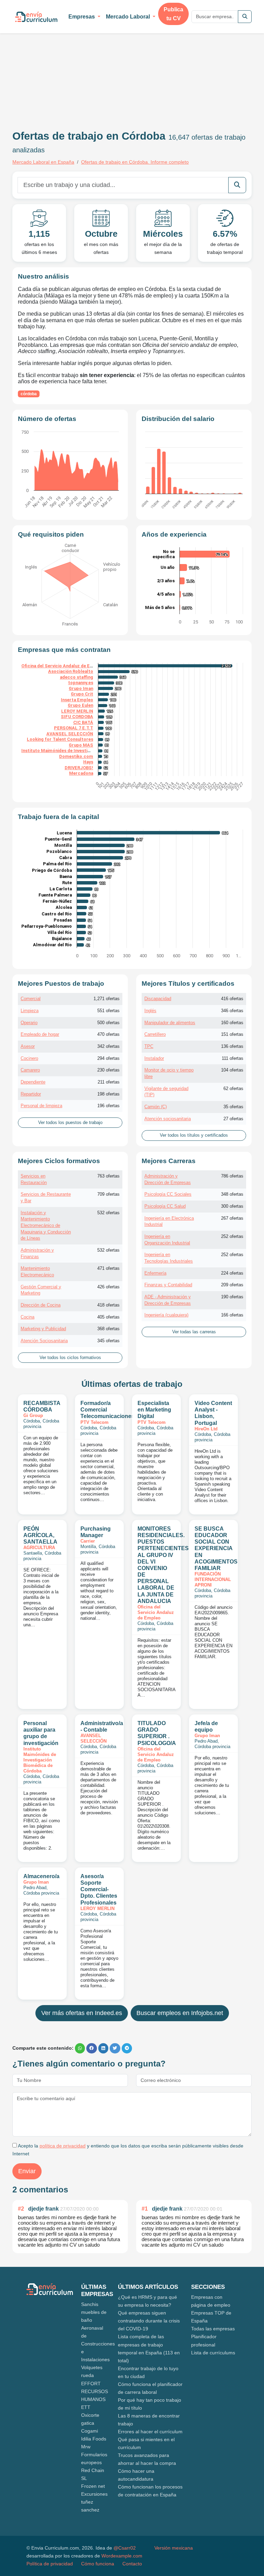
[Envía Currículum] (36, 17)
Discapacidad (158, 999)
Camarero (30, 1070)
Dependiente (33, 1082)
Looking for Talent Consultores (60, 739)
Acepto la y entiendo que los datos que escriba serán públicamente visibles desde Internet (128, 2150)
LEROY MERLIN (77, 711)
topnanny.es (81, 683)
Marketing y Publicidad (43, 1329)
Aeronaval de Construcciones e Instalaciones (98, 2344)
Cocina (27, 1317)
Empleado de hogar (40, 1034)
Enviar (27, 2171)
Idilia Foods (94, 2439)
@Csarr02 (125, 2548)
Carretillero (155, 1034)
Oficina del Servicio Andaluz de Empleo (62, 666)
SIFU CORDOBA (77, 717)
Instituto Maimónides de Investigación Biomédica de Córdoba (86, 751)
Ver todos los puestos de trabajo (70, 1123)
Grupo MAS (81, 745)
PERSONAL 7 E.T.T (74, 728)
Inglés (150, 1011)
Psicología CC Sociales (168, 1194)
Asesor (28, 1046)
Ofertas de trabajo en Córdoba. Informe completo (135, 162)
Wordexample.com (122, 2556)
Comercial (31, 999)
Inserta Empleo (77, 700)
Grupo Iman (81, 688)
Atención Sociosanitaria (44, 1341)
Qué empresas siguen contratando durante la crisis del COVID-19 (149, 2321)
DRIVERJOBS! (79, 768)
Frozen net (93, 2486)
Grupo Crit (82, 694)
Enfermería (155, 1273)
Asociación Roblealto (71, 671)
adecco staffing (76, 677)
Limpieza (30, 1011)
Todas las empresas (213, 2329)
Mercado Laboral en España (43, 162)
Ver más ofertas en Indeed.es (82, 2013)
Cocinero (29, 1058)
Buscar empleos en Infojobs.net (180, 2013)
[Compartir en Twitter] (115, 2048)
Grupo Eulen (80, 705)
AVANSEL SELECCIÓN (70, 734)
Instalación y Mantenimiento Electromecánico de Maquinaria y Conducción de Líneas (46, 1226)
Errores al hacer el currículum (150, 2432)
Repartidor (31, 1094)
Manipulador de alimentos (170, 1023)
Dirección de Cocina (41, 1305)
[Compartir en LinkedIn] (103, 2048)
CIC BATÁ (83, 722)
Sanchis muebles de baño (94, 2312)
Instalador (154, 1058)
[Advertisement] (70, 71)
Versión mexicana (174, 2548)
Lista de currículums (213, 2353)
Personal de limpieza (41, 1106)
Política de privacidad (50, 2564)
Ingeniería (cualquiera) (166, 1315)
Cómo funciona (98, 2564)
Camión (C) (156, 1107)
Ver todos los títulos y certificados (194, 1135)
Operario (29, 1023)
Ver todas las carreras (194, 1332)
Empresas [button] (82, 17)
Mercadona (81, 773)
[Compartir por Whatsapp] (80, 2048)
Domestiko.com (76, 756)
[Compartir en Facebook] (92, 2048)
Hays (88, 762)
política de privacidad (63, 2146)
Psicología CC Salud (165, 1206)
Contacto (132, 2564)
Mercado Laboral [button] (129, 17)
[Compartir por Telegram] (127, 2048)
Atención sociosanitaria (168, 1119)
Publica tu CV (173, 14)
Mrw (86, 2447)
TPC (149, 1046)
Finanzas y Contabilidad (168, 1285)
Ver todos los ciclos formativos (70, 1358)
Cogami (90, 2431)
